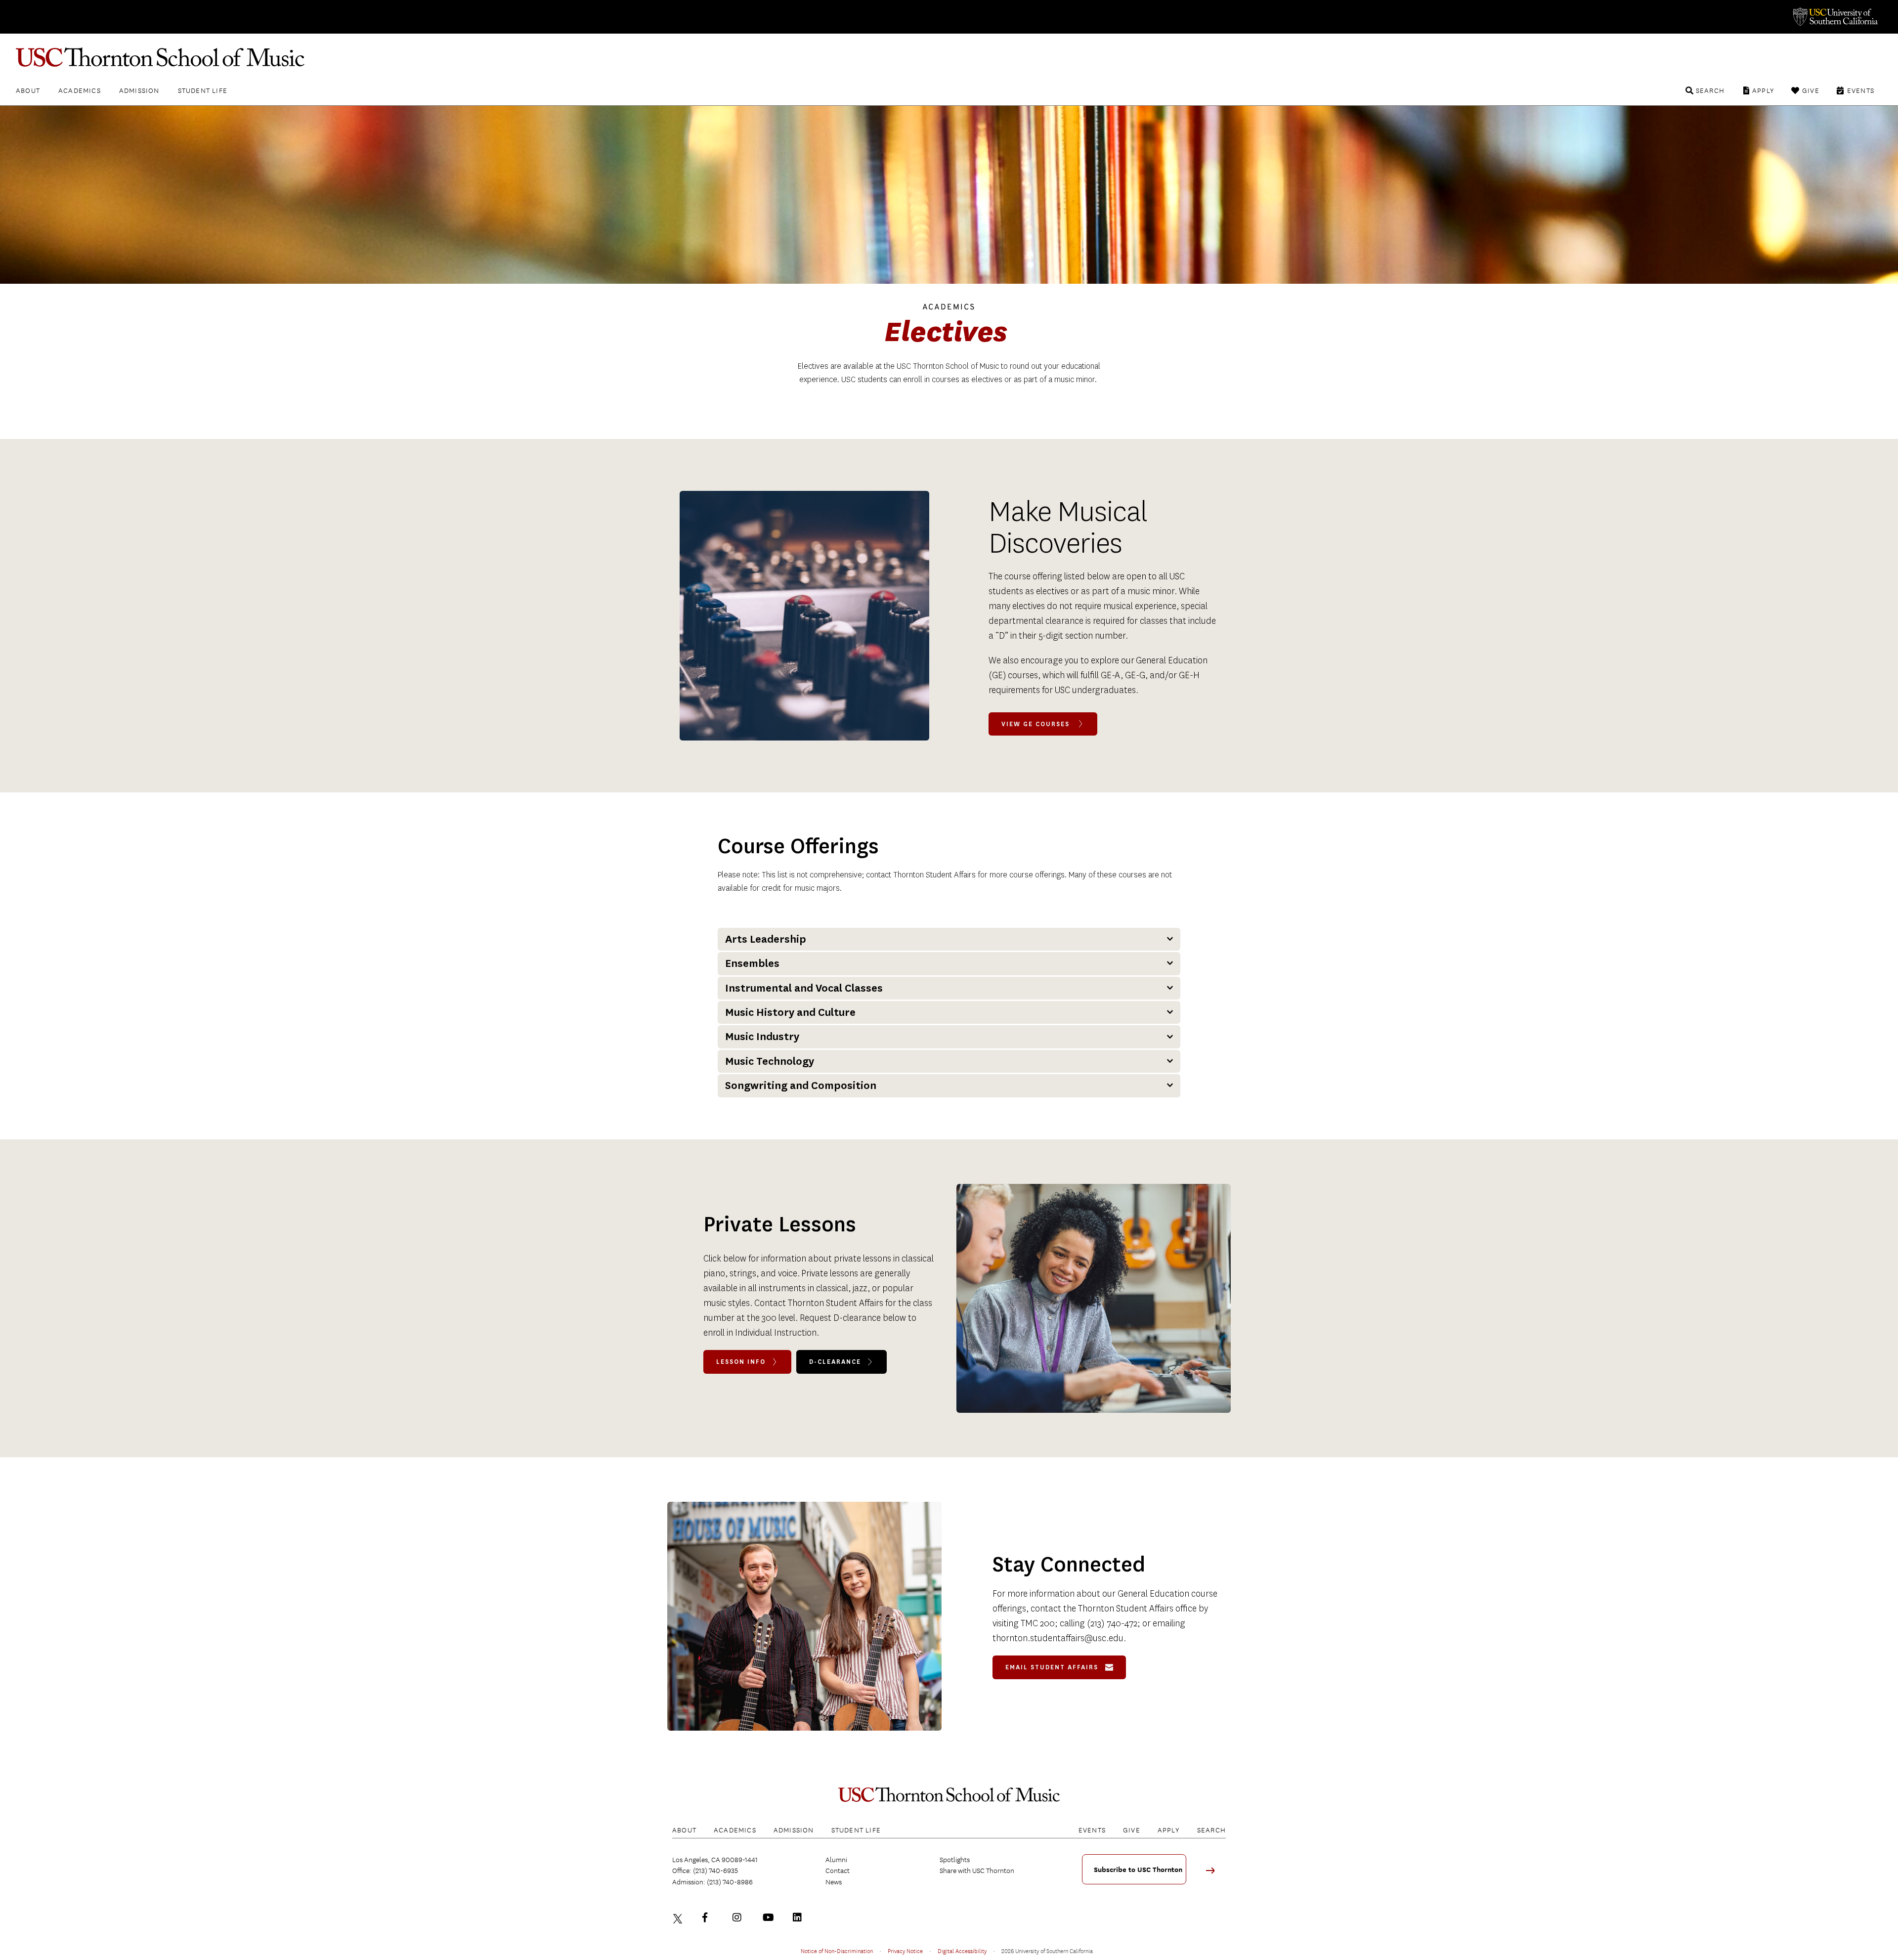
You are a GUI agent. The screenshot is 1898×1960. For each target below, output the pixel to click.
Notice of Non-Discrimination (837, 1951)
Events (1861, 90)
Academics (80, 90)
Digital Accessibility (962, 1951)
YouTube (770, 1917)
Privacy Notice (905, 1951)
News (834, 1882)
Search (1710, 90)
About (28, 90)
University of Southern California (1835, 17)
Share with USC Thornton (977, 1871)
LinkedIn (800, 1917)
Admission (139, 90)
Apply (1763, 90)
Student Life (203, 90)
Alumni (836, 1860)
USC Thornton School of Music (949, 57)
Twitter (679, 1917)
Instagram (739, 1917)
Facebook (709, 1917)
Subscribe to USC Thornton (1138, 1870)
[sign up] (1214, 1874)
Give (1811, 90)
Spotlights (955, 1860)
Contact (838, 1871)
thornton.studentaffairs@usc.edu (1058, 1638)
